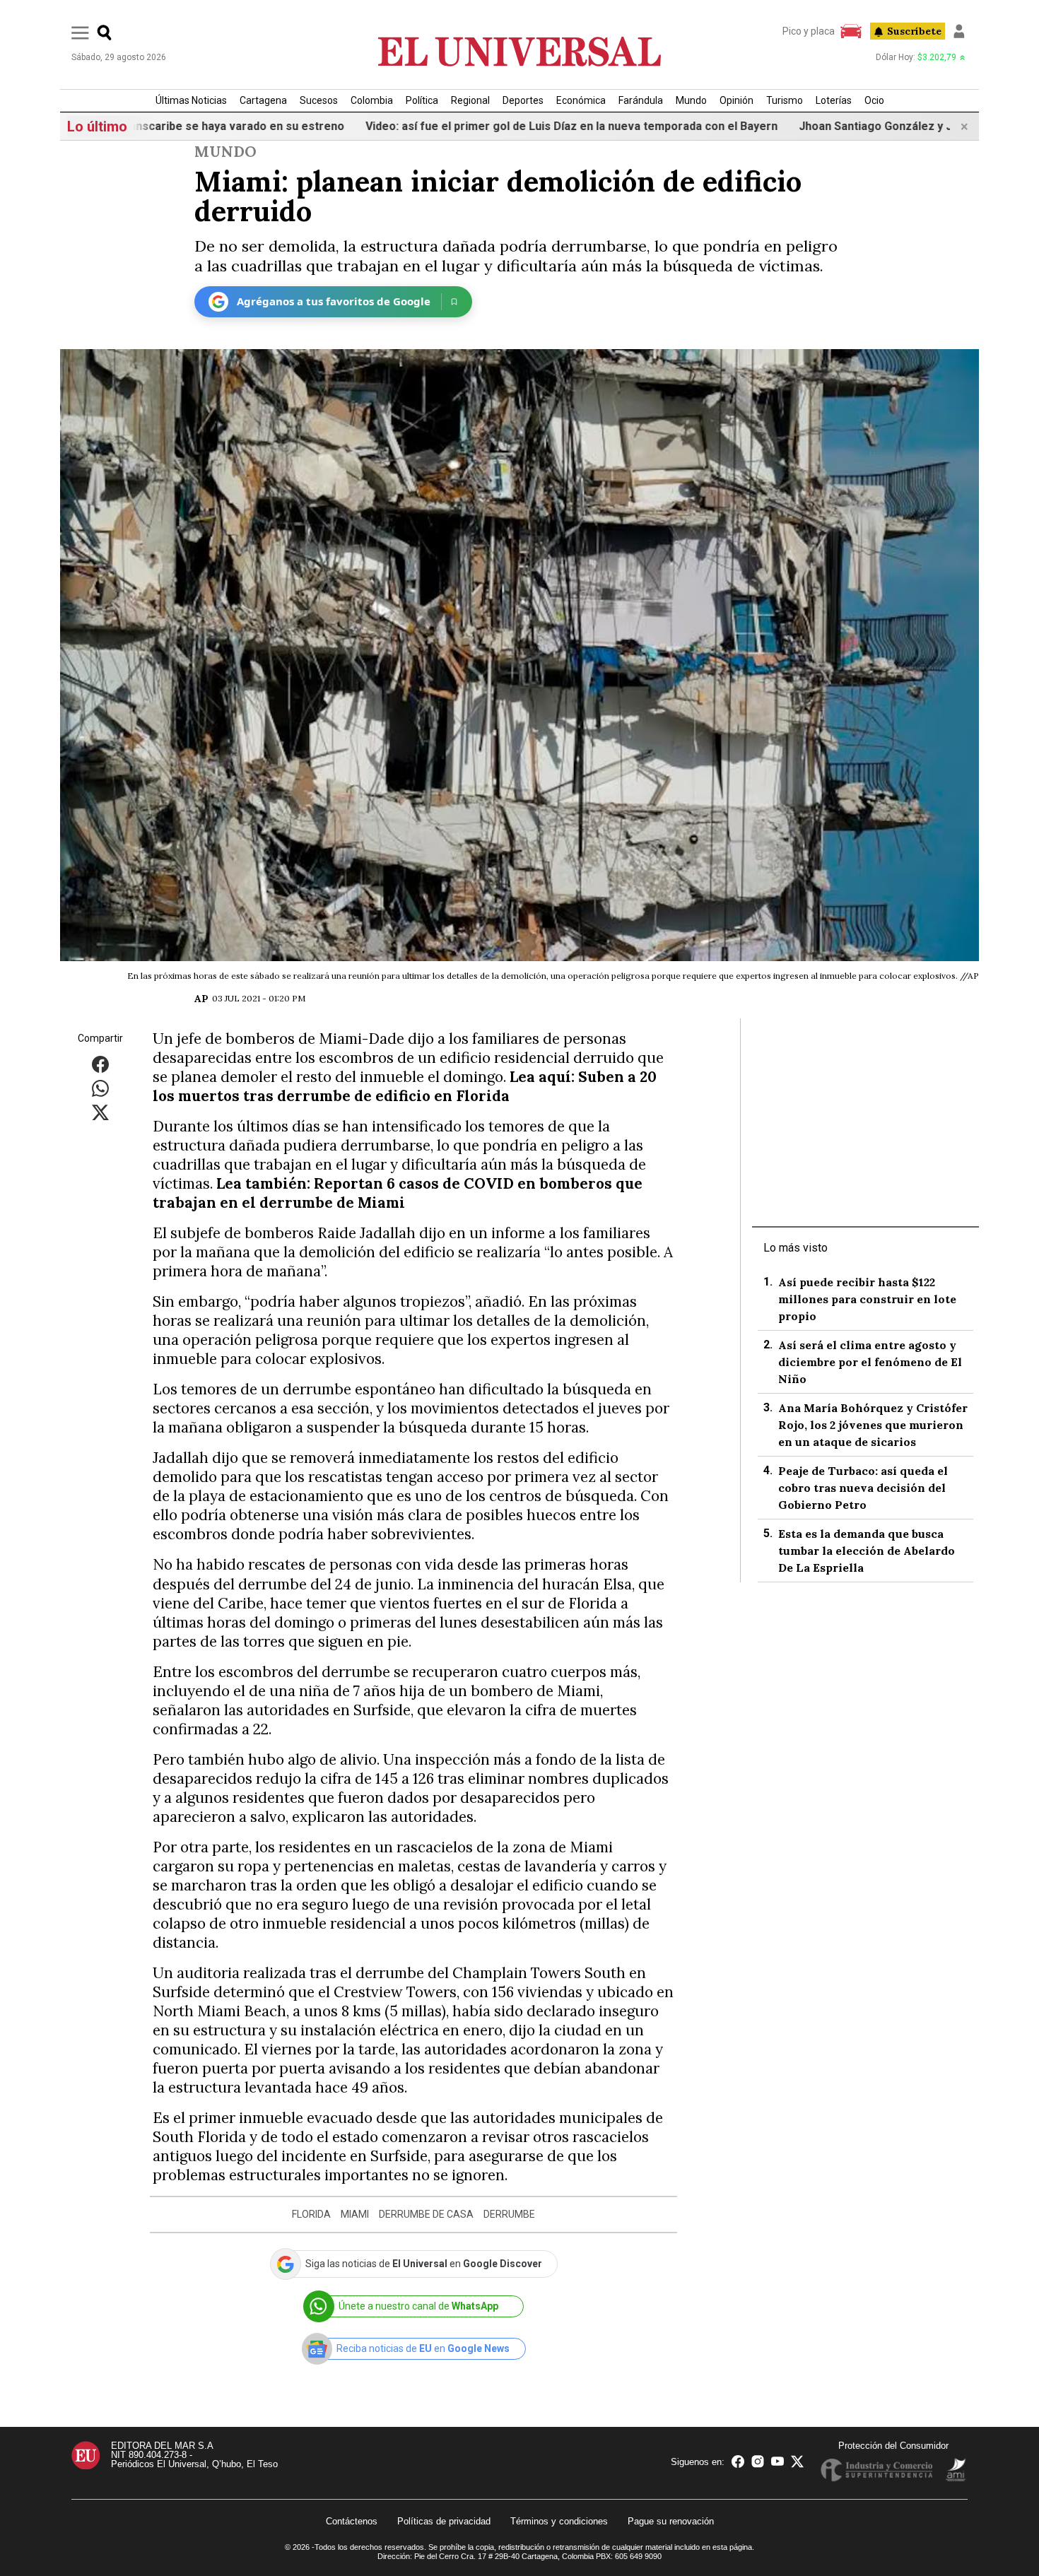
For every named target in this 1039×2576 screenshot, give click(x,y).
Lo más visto (796, 1248)
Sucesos (319, 100)
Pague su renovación (671, 2521)
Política (422, 100)
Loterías (834, 100)
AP (201, 999)
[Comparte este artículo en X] (100, 1111)
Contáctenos (352, 2521)
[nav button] (80, 32)
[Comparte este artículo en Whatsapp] (100, 1087)
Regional (470, 100)
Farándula (641, 100)
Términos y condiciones (559, 2521)
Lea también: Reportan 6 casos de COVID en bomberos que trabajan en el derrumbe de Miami (398, 1193)
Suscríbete (914, 31)
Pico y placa (809, 31)
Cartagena (263, 100)
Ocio (874, 100)
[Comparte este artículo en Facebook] (100, 1063)
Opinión (736, 100)
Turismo (785, 100)
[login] (959, 31)
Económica (581, 100)
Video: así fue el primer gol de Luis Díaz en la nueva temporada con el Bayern (495, 126)
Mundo (691, 100)
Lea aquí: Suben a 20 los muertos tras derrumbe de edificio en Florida (405, 1086)
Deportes (523, 100)
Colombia (372, 100)
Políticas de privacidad (444, 2521)
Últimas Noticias (191, 100)
